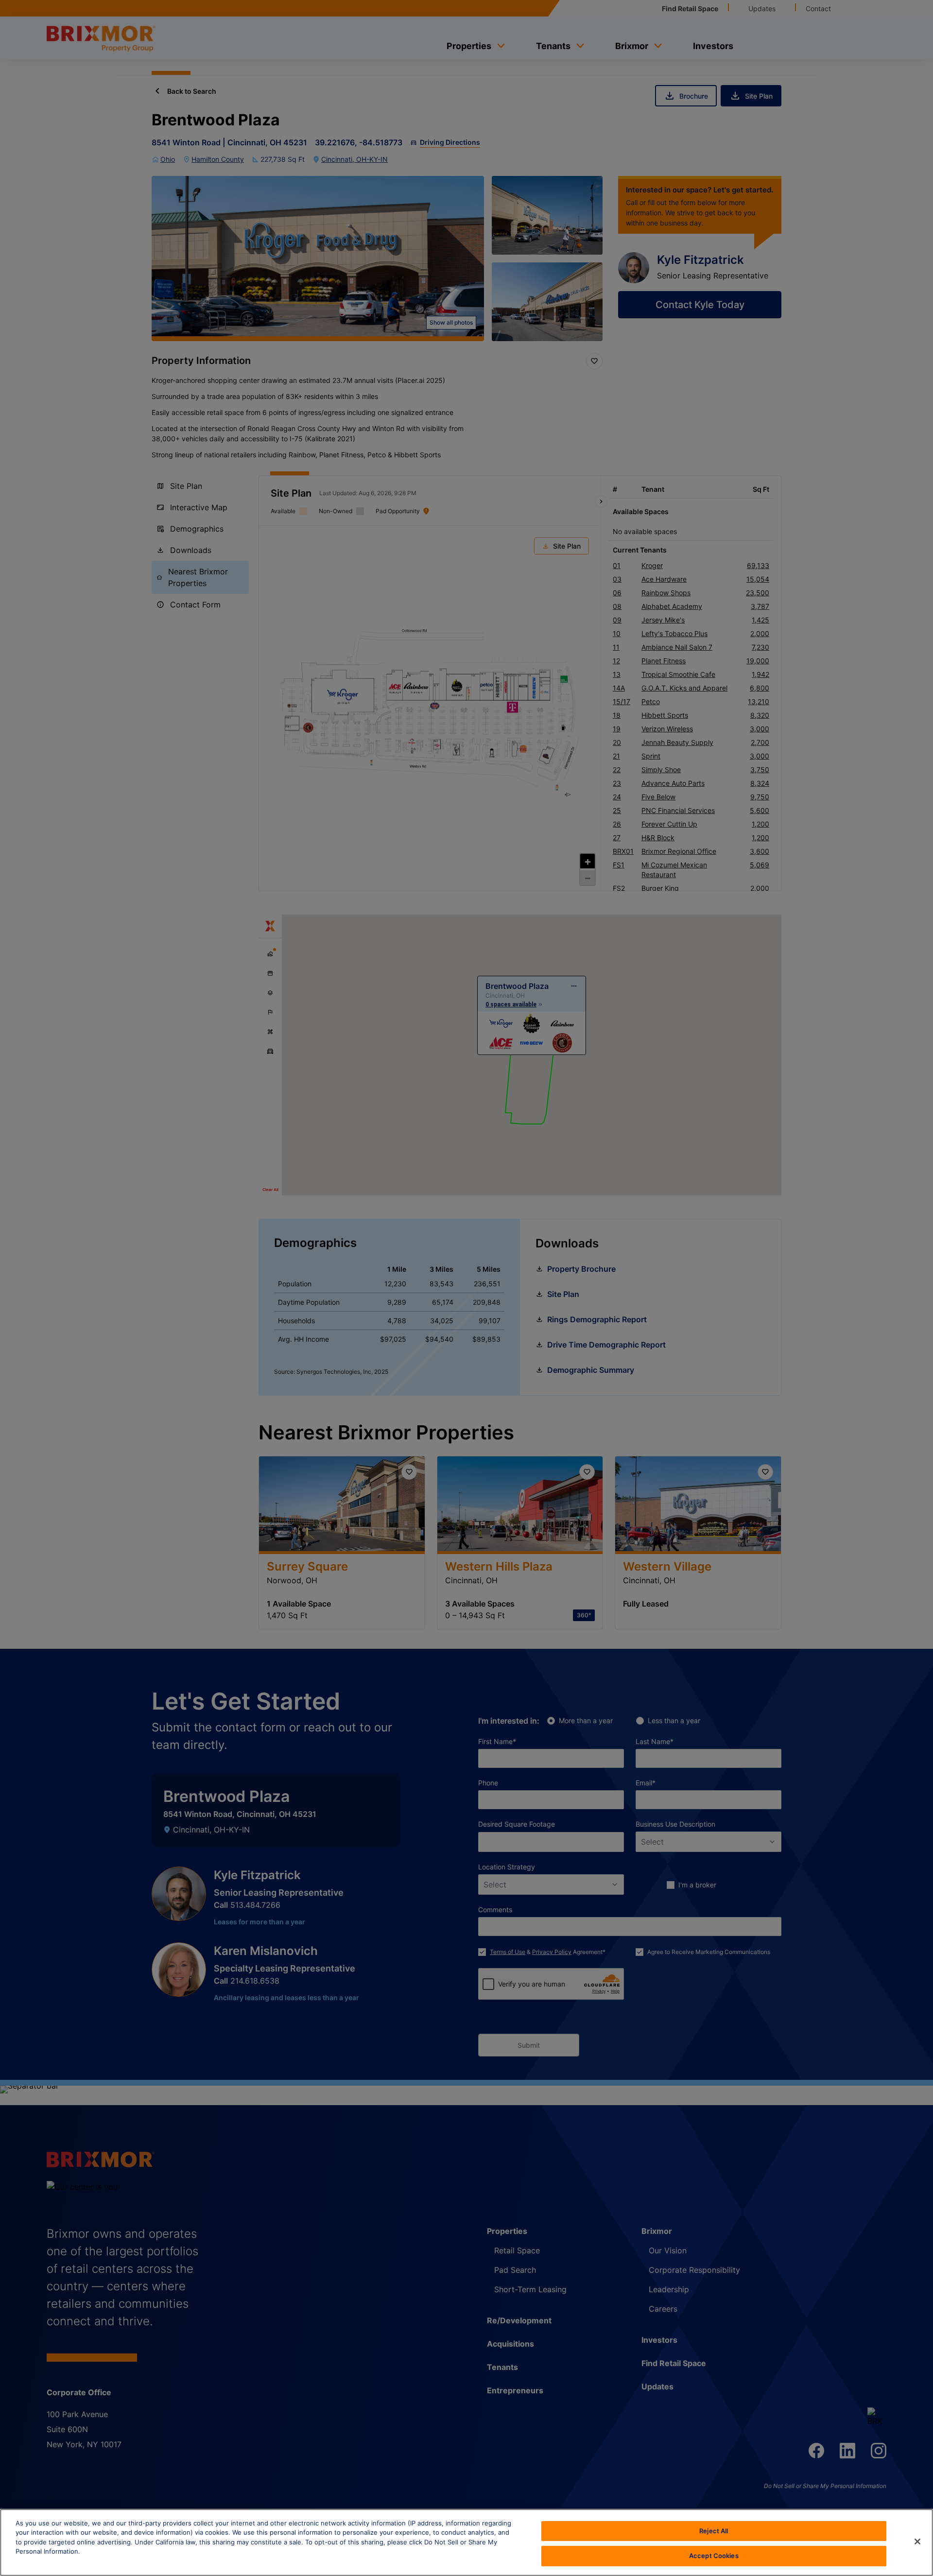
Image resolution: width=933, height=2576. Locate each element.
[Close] (917, 2541)
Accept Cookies (714, 2556)
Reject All (714, 2531)
